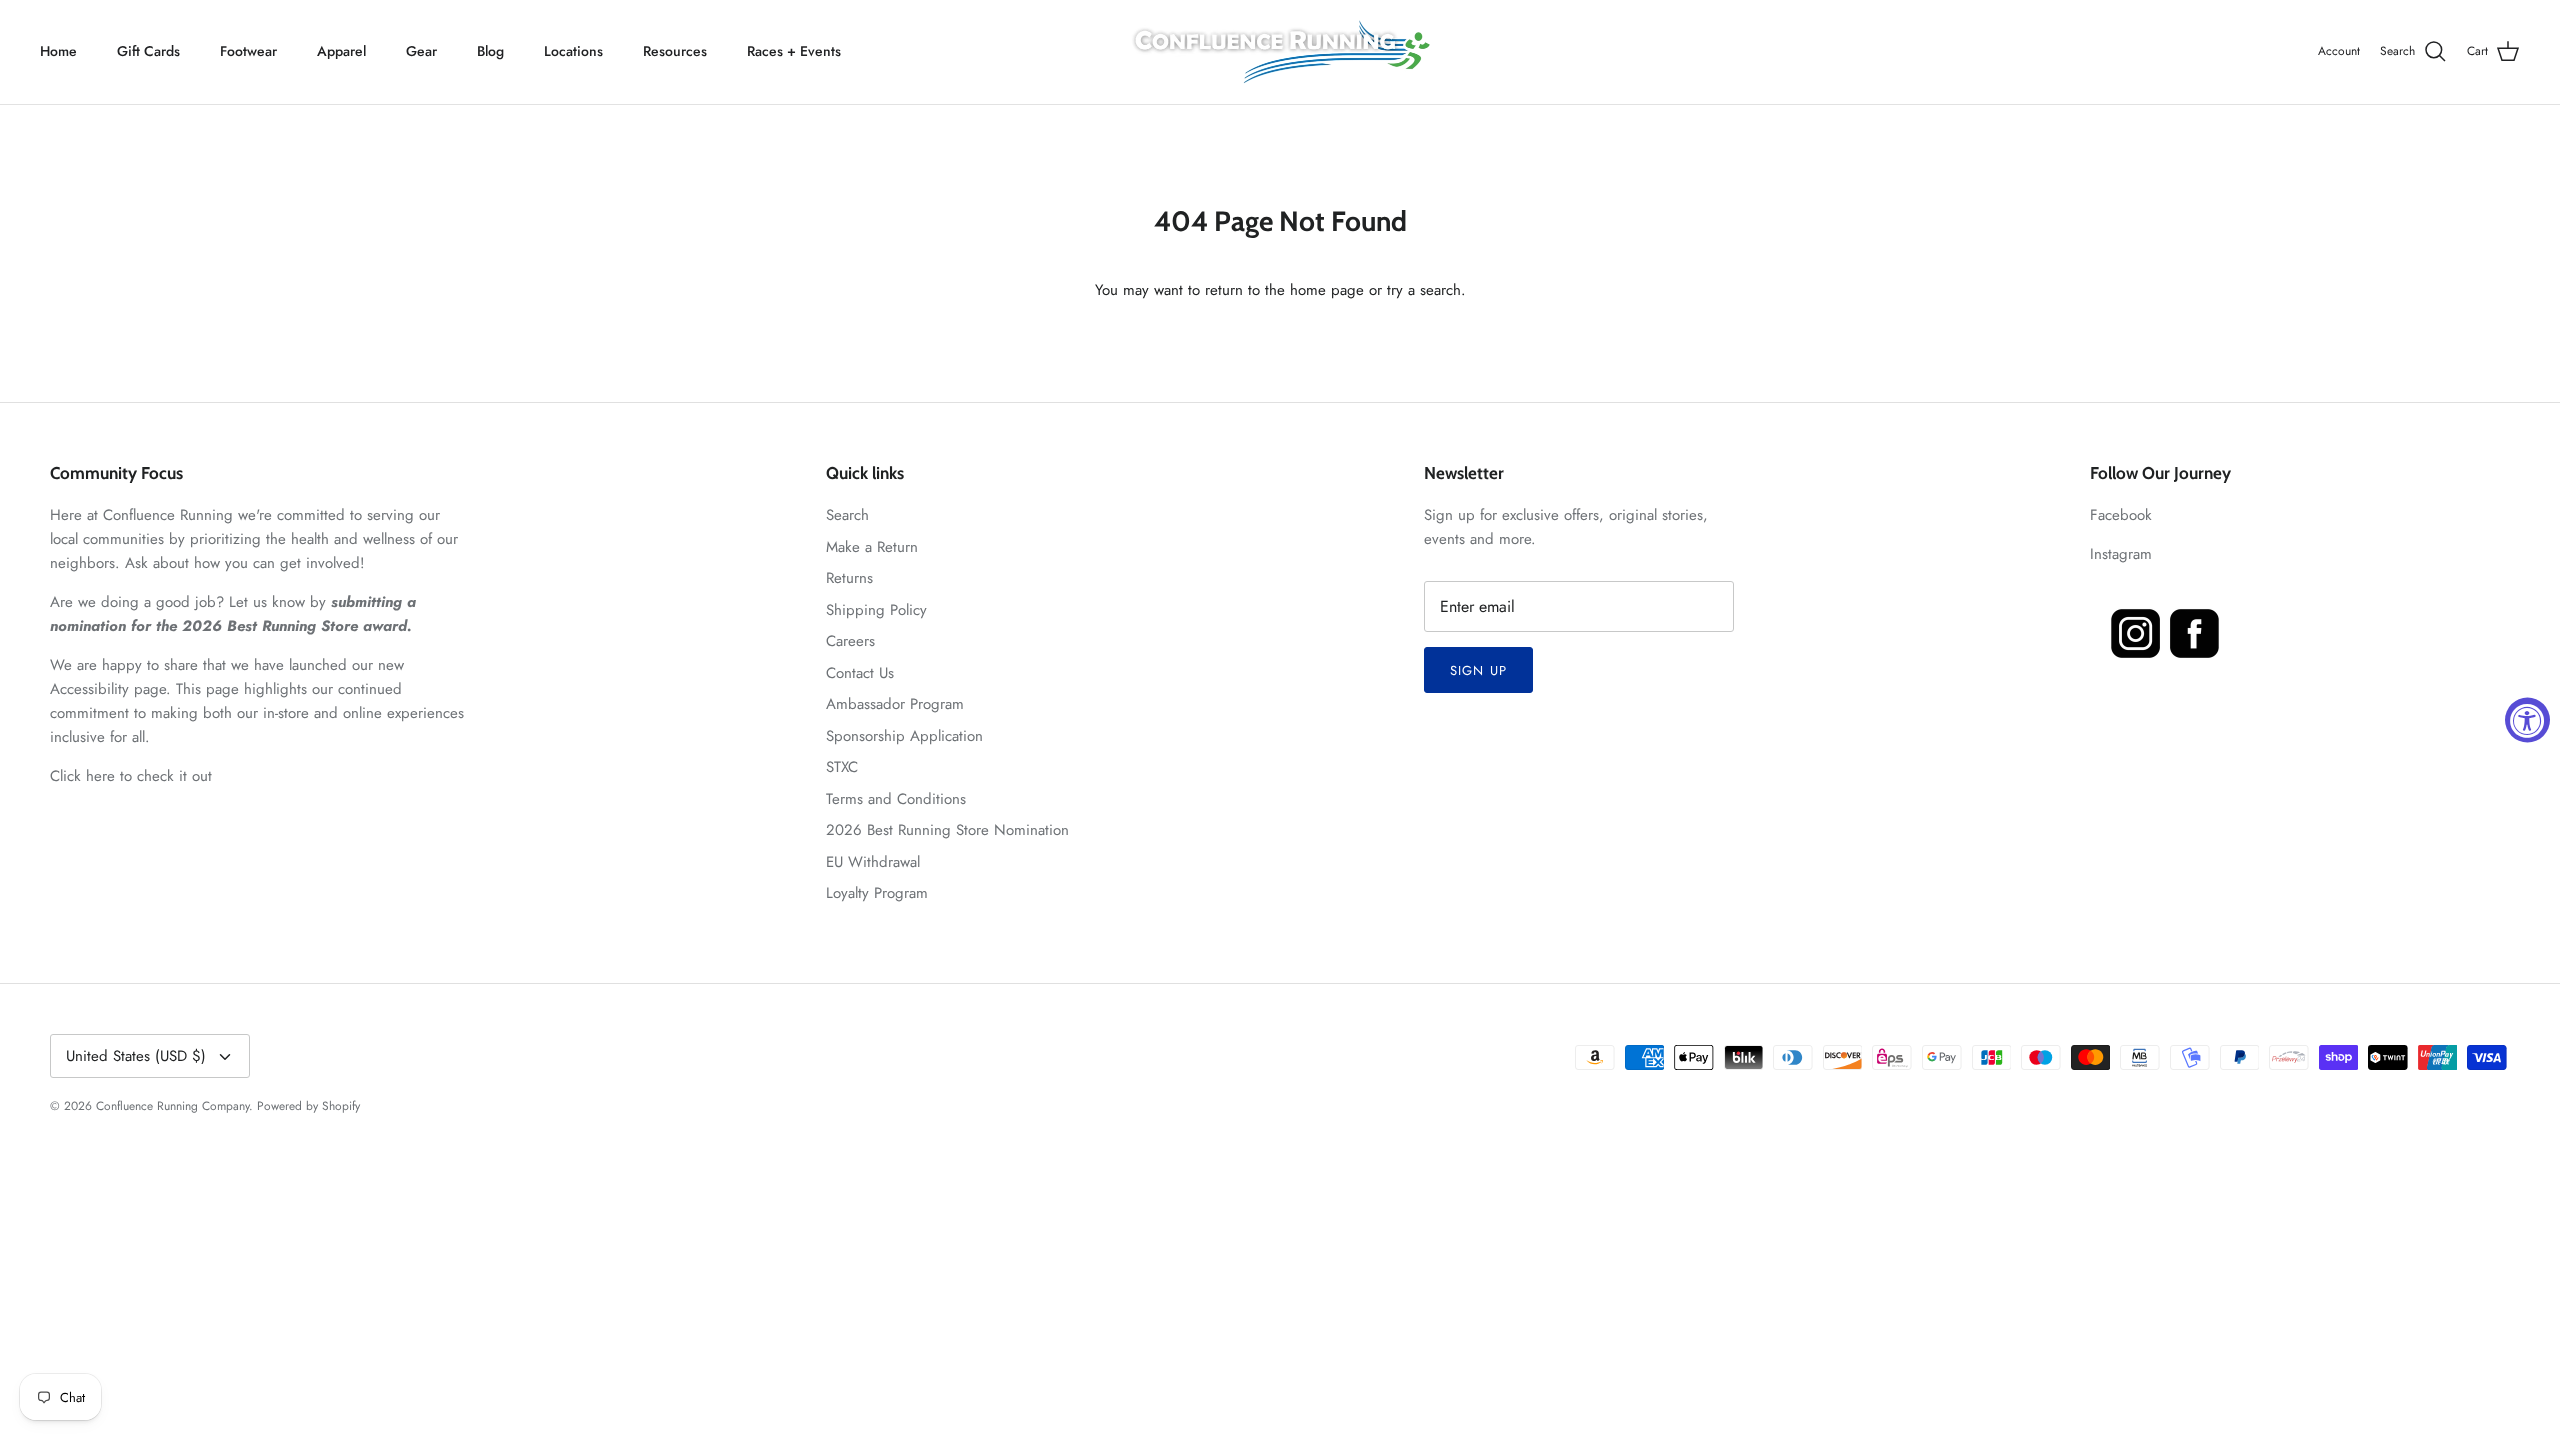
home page (1327, 290)
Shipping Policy (876, 610)
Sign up (1478, 670)
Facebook (2121, 515)
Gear (421, 51)
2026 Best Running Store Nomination (947, 830)
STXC (842, 767)
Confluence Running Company (172, 1106)
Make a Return (872, 547)
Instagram (2121, 554)
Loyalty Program (877, 893)
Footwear (248, 51)
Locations (573, 51)
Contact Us (860, 673)
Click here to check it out (131, 776)
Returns (849, 578)
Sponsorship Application (904, 736)
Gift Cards (148, 51)
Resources (675, 51)
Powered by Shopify (308, 1106)
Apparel (341, 51)
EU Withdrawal (873, 862)
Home (58, 51)
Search (847, 515)
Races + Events (794, 51)
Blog (490, 51)
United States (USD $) (136, 1056)
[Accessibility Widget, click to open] (2527, 720)
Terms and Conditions (896, 799)
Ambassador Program (895, 704)
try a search (1424, 290)
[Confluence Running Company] (1280, 52)
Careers (850, 641)
